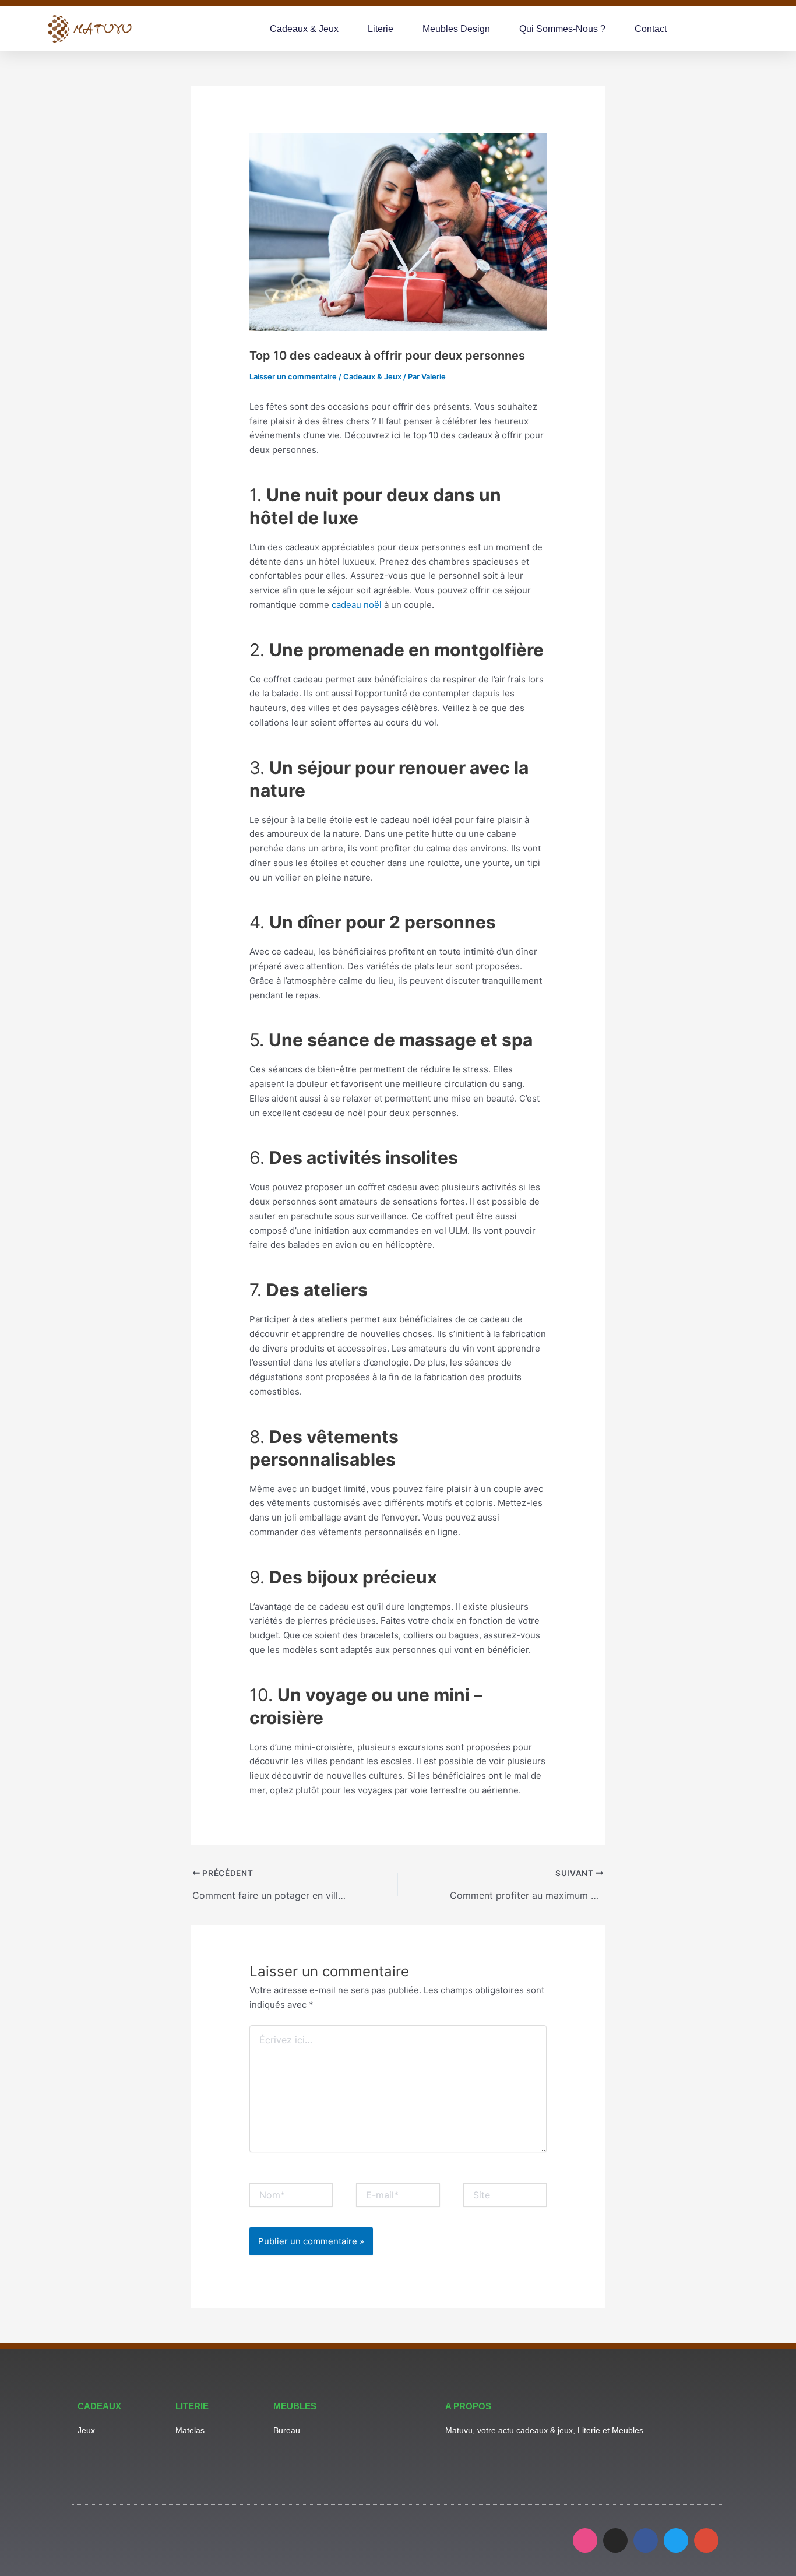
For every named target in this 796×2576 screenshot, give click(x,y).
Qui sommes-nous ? (562, 29)
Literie (381, 29)
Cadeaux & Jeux (304, 29)
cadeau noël (357, 605)
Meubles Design (456, 29)
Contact (651, 29)
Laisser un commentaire (293, 376)
